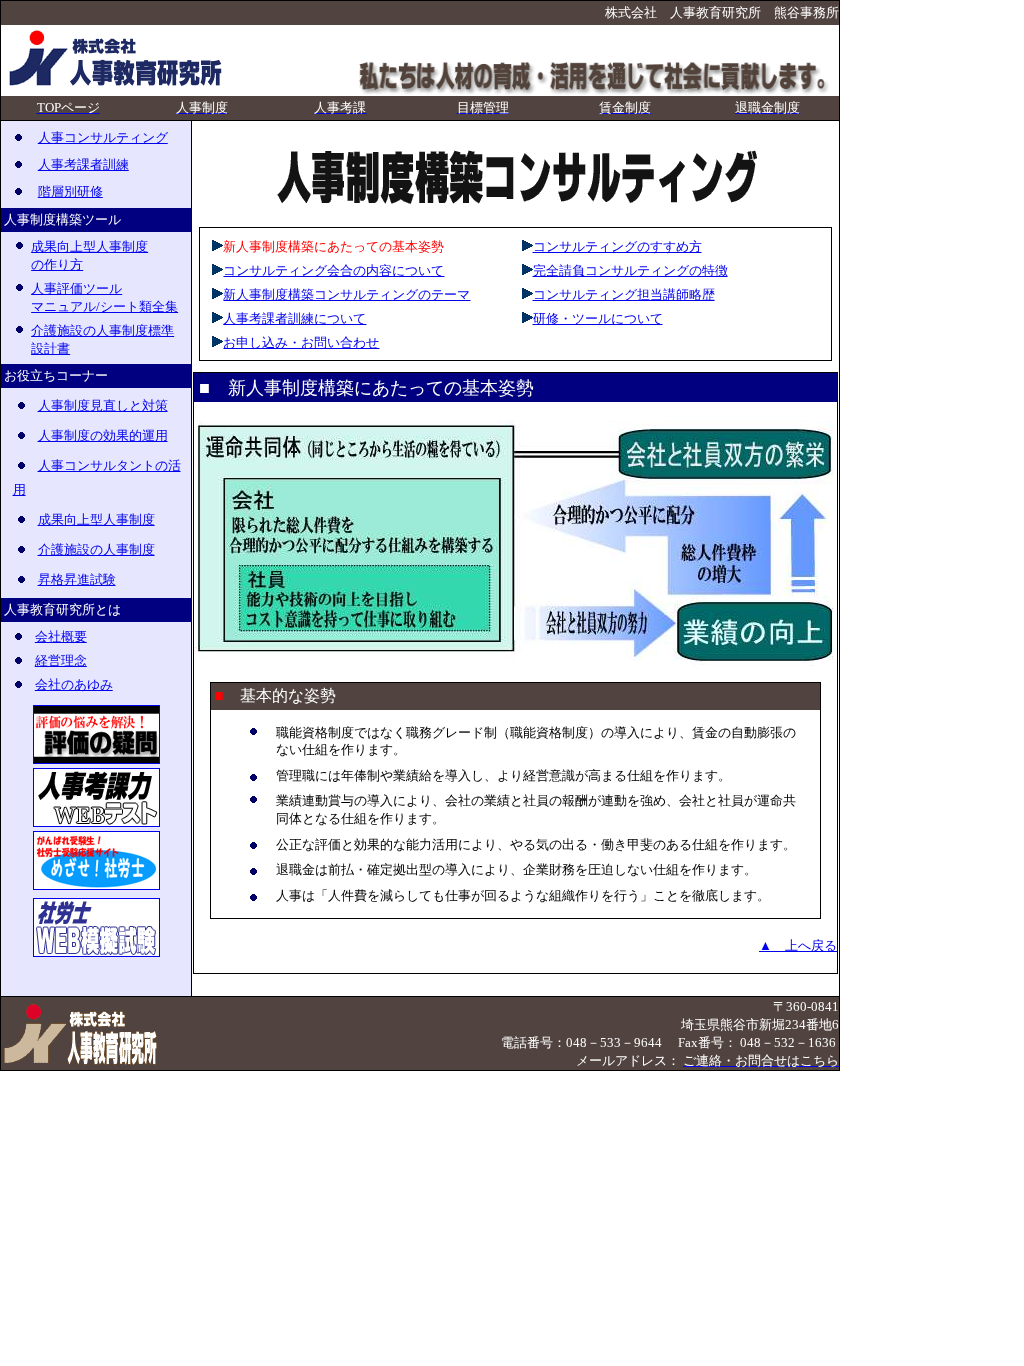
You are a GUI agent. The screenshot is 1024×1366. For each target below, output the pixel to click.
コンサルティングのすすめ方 (617, 246)
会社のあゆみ (74, 684)
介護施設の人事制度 (96, 549)
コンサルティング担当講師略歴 (624, 294)
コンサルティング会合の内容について (333, 270)
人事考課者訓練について (294, 318)
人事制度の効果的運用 (103, 435)
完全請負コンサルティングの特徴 (630, 270)
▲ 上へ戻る (798, 945)
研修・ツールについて (598, 318)
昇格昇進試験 (77, 579)
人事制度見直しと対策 (103, 405)
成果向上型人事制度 (96, 519)
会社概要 (61, 636)
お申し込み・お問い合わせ (301, 342)
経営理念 (61, 660)
